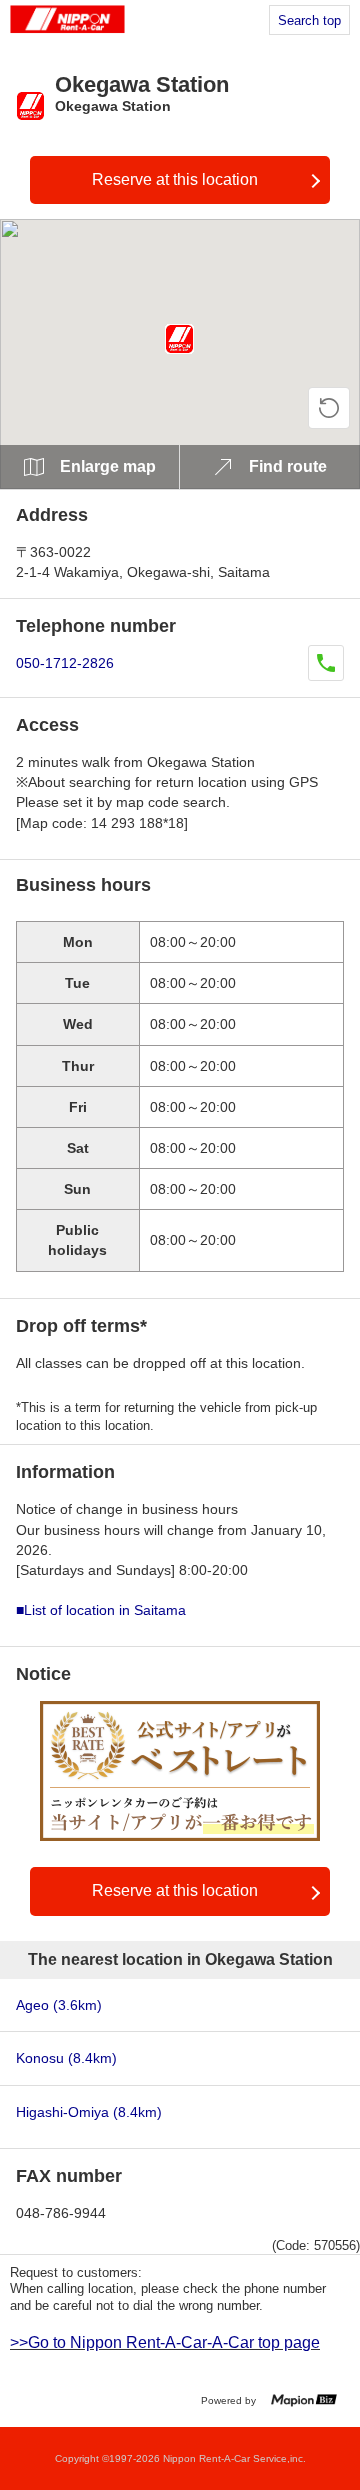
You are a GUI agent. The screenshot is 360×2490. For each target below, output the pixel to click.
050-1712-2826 (65, 663)
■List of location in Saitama (101, 1610)
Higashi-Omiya (89, 2112)
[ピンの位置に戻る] (329, 408)
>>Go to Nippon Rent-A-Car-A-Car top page (165, 2342)
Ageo (59, 2005)
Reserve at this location (175, 179)
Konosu (66, 2058)
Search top (309, 20)
